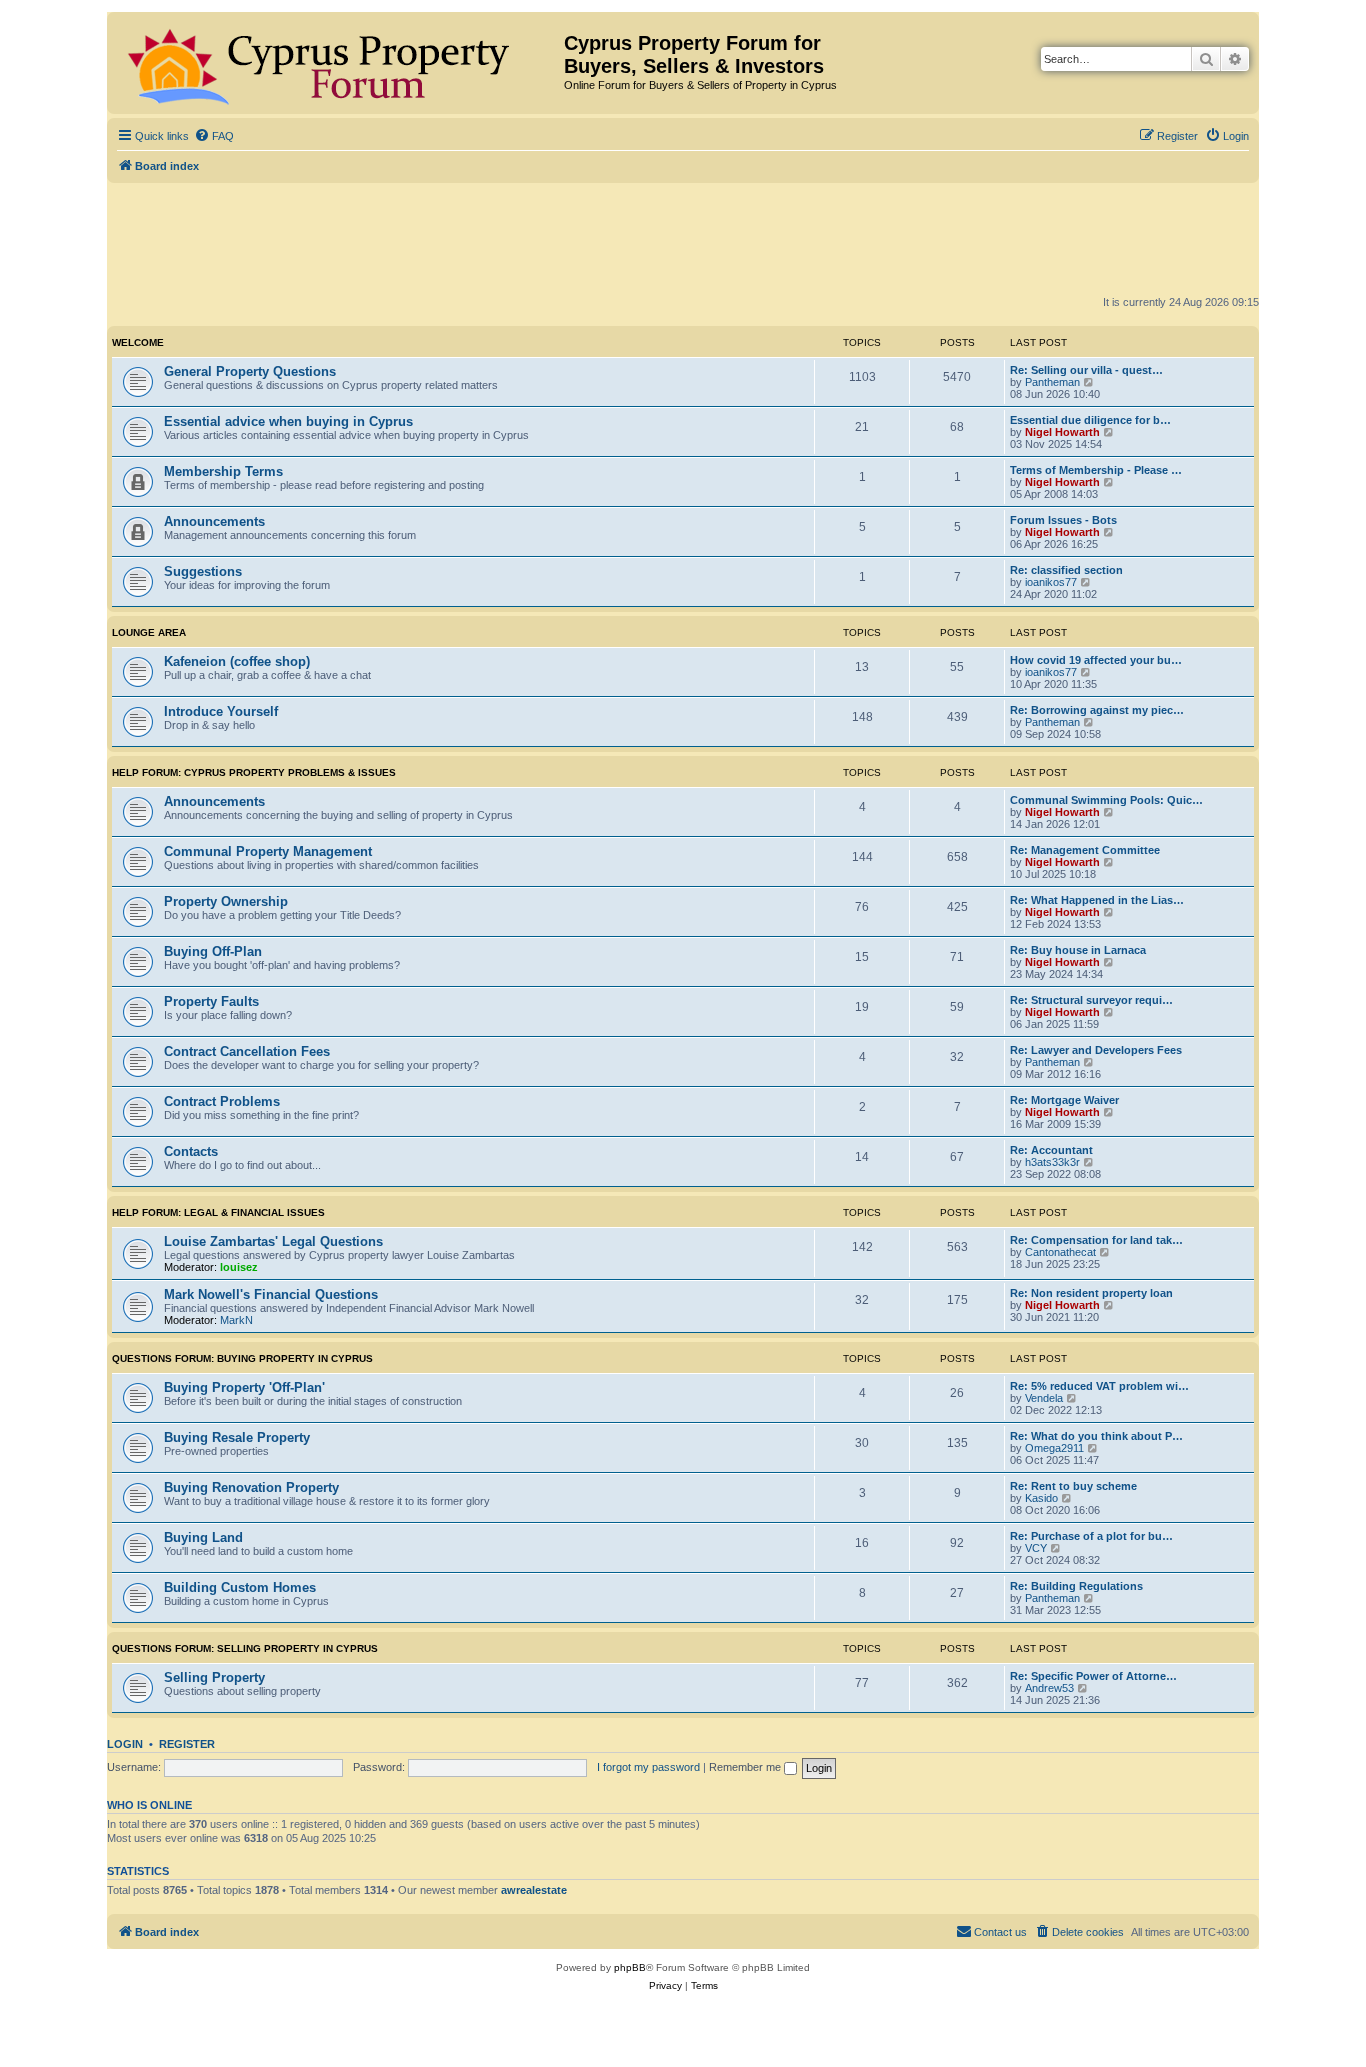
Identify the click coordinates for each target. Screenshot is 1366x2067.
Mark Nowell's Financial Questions (271, 1294)
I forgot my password (648, 1767)
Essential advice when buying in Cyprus (288, 421)
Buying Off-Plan (213, 951)
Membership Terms (223, 471)
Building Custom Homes (240, 1587)
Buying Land (203, 1537)
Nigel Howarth (1062, 432)
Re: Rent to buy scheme (1073, 1486)
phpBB (630, 1967)
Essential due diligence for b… (1090, 420)
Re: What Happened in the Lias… (1097, 900)
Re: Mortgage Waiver (1064, 1100)
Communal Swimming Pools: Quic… (1106, 800)
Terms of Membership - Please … (1096, 470)
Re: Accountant (1051, 1150)
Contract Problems (222, 1101)
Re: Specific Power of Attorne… (1093, 1676)
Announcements (214, 521)
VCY (1036, 1548)
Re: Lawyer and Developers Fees (1096, 1050)
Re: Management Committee (1085, 850)
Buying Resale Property (237, 1437)
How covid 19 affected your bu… (1096, 660)
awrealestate (534, 1890)
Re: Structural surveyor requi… (1091, 1000)
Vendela (1044, 1398)
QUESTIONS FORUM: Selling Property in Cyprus (245, 1648)
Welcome (138, 342)
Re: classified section (1066, 570)
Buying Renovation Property (251, 1487)
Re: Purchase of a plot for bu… (1091, 1536)
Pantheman (1052, 382)
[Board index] (338, 63)
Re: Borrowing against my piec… (1097, 710)
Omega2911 (1054, 1448)
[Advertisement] (683, 238)
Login (125, 1744)
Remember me (746, 1767)
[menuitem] (214, 136)
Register (187, 1744)
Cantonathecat (1060, 1252)
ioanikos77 (1051, 582)
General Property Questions (250, 371)
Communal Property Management (268, 851)
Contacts (191, 1151)
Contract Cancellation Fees (247, 1051)
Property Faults (211, 1001)
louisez (239, 1267)
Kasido (1041, 1498)
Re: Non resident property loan (1091, 1293)
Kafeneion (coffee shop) (237, 661)
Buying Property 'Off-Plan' (244, 1387)
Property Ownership (226, 901)
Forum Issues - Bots (1063, 520)
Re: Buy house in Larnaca (1078, 950)
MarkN (236, 1320)
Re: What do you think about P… (1096, 1436)
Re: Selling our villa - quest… (1086, 370)
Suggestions (203, 571)
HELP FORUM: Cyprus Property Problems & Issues (254, 772)
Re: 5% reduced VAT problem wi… (1099, 1386)
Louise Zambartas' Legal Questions (273, 1241)
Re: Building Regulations (1076, 1586)
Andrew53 (1049, 1688)
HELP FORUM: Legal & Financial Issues (218, 1212)
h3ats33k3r (1052, 1162)
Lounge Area (149, 632)
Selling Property (214, 1677)
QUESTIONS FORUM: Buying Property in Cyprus (242, 1358)
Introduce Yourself (221, 711)
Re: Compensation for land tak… (1096, 1240)
